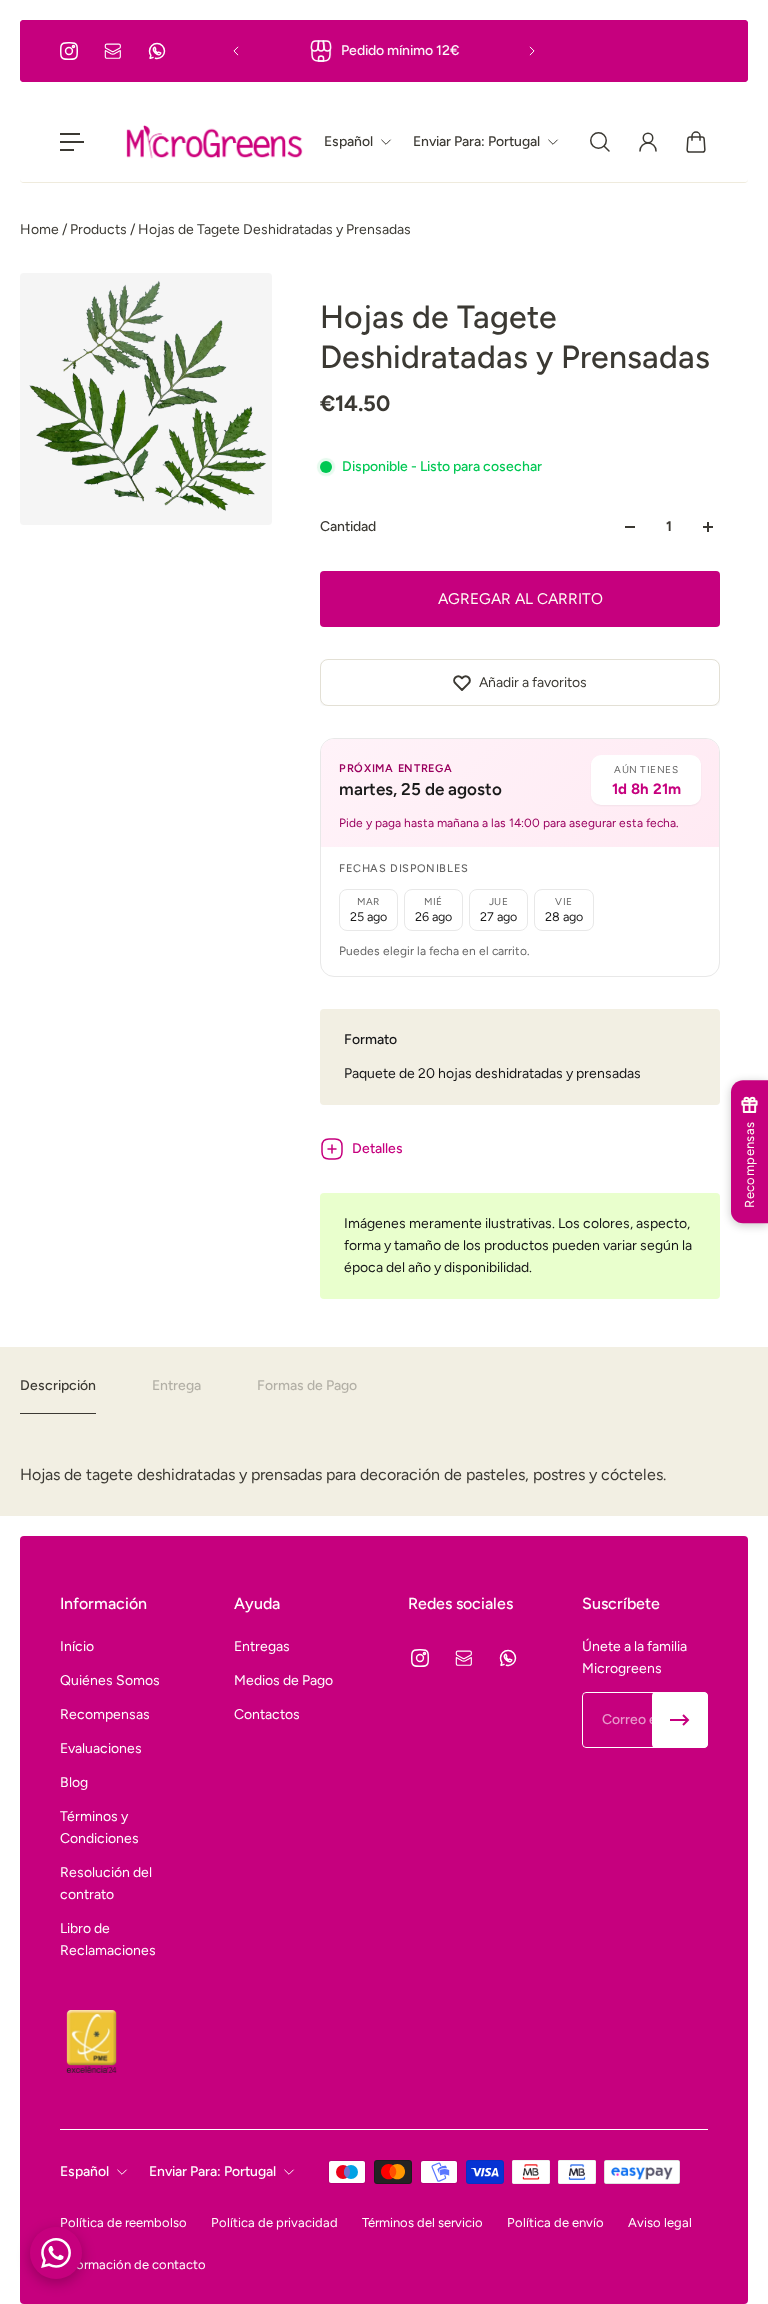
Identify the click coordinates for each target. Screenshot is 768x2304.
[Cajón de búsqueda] (600, 142)
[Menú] (72, 142)
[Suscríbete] (680, 1720)
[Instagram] (69, 51)
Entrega (176, 1385)
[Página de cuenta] (648, 142)
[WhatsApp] (157, 51)
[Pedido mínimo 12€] (384, 51)
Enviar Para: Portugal (212, 2171)
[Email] (113, 51)
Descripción (58, 1385)
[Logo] (214, 142)
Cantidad (348, 526)
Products (100, 229)
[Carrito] (696, 142)
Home (41, 229)
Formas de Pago (307, 1385)
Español (84, 2171)
